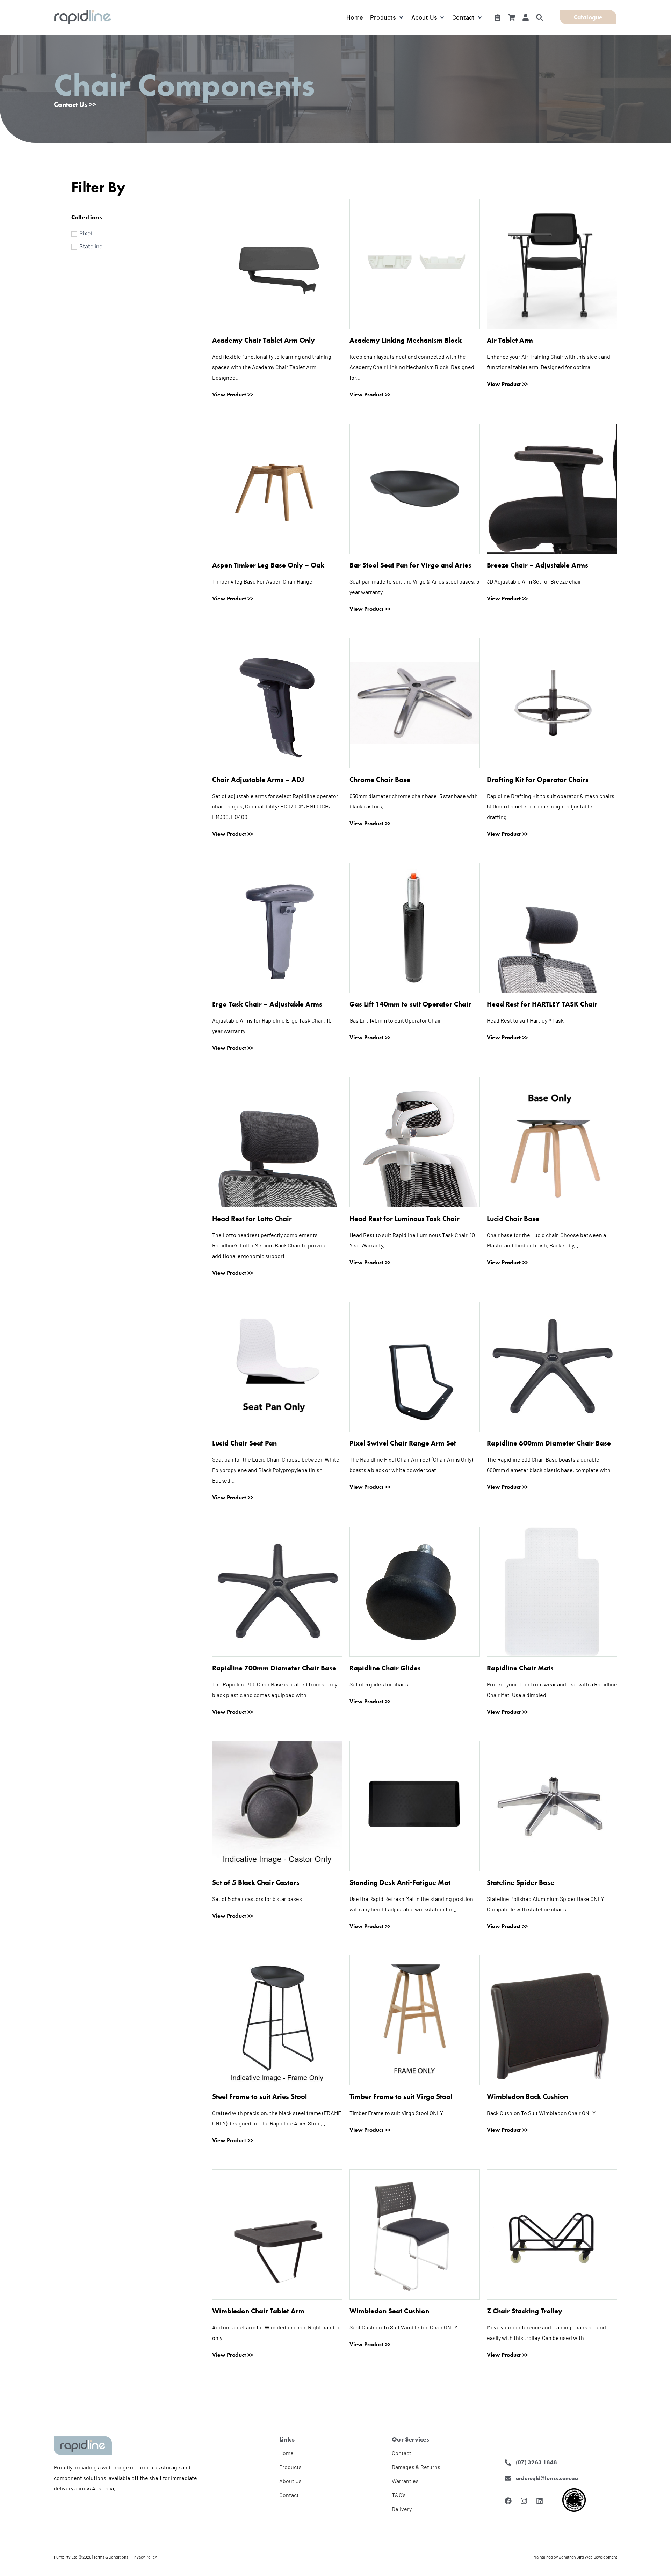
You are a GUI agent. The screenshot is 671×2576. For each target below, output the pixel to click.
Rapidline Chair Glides (385, 1668)
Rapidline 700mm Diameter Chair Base (274, 1668)
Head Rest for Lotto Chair (252, 1219)
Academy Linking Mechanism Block (406, 340)
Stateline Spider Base (521, 1882)
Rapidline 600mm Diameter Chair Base (549, 1443)
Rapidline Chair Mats (520, 1668)
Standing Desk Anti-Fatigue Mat (400, 1882)
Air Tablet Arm (510, 340)
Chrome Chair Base (380, 780)
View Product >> (233, 395)
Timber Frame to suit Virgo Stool (401, 2096)
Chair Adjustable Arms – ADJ (258, 780)
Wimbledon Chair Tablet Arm (258, 2311)
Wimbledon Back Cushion (527, 2096)
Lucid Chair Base (513, 1219)
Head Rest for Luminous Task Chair (405, 1219)
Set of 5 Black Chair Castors (256, 1882)
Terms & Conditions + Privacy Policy (125, 2557)
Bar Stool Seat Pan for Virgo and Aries (410, 565)
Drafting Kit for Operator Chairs (538, 780)
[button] (387, 17)
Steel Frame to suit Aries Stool (259, 2096)
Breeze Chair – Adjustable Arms (537, 565)
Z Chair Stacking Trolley (525, 2311)
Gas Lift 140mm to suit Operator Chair (410, 1004)
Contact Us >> (75, 104)
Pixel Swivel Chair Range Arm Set (403, 1443)
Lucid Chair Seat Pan (244, 1443)
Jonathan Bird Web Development (588, 2557)
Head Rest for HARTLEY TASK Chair (542, 1004)
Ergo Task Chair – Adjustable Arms (267, 1004)
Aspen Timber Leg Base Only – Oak (268, 565)
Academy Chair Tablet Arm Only (264, 340)
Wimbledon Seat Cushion (389, 2311)
